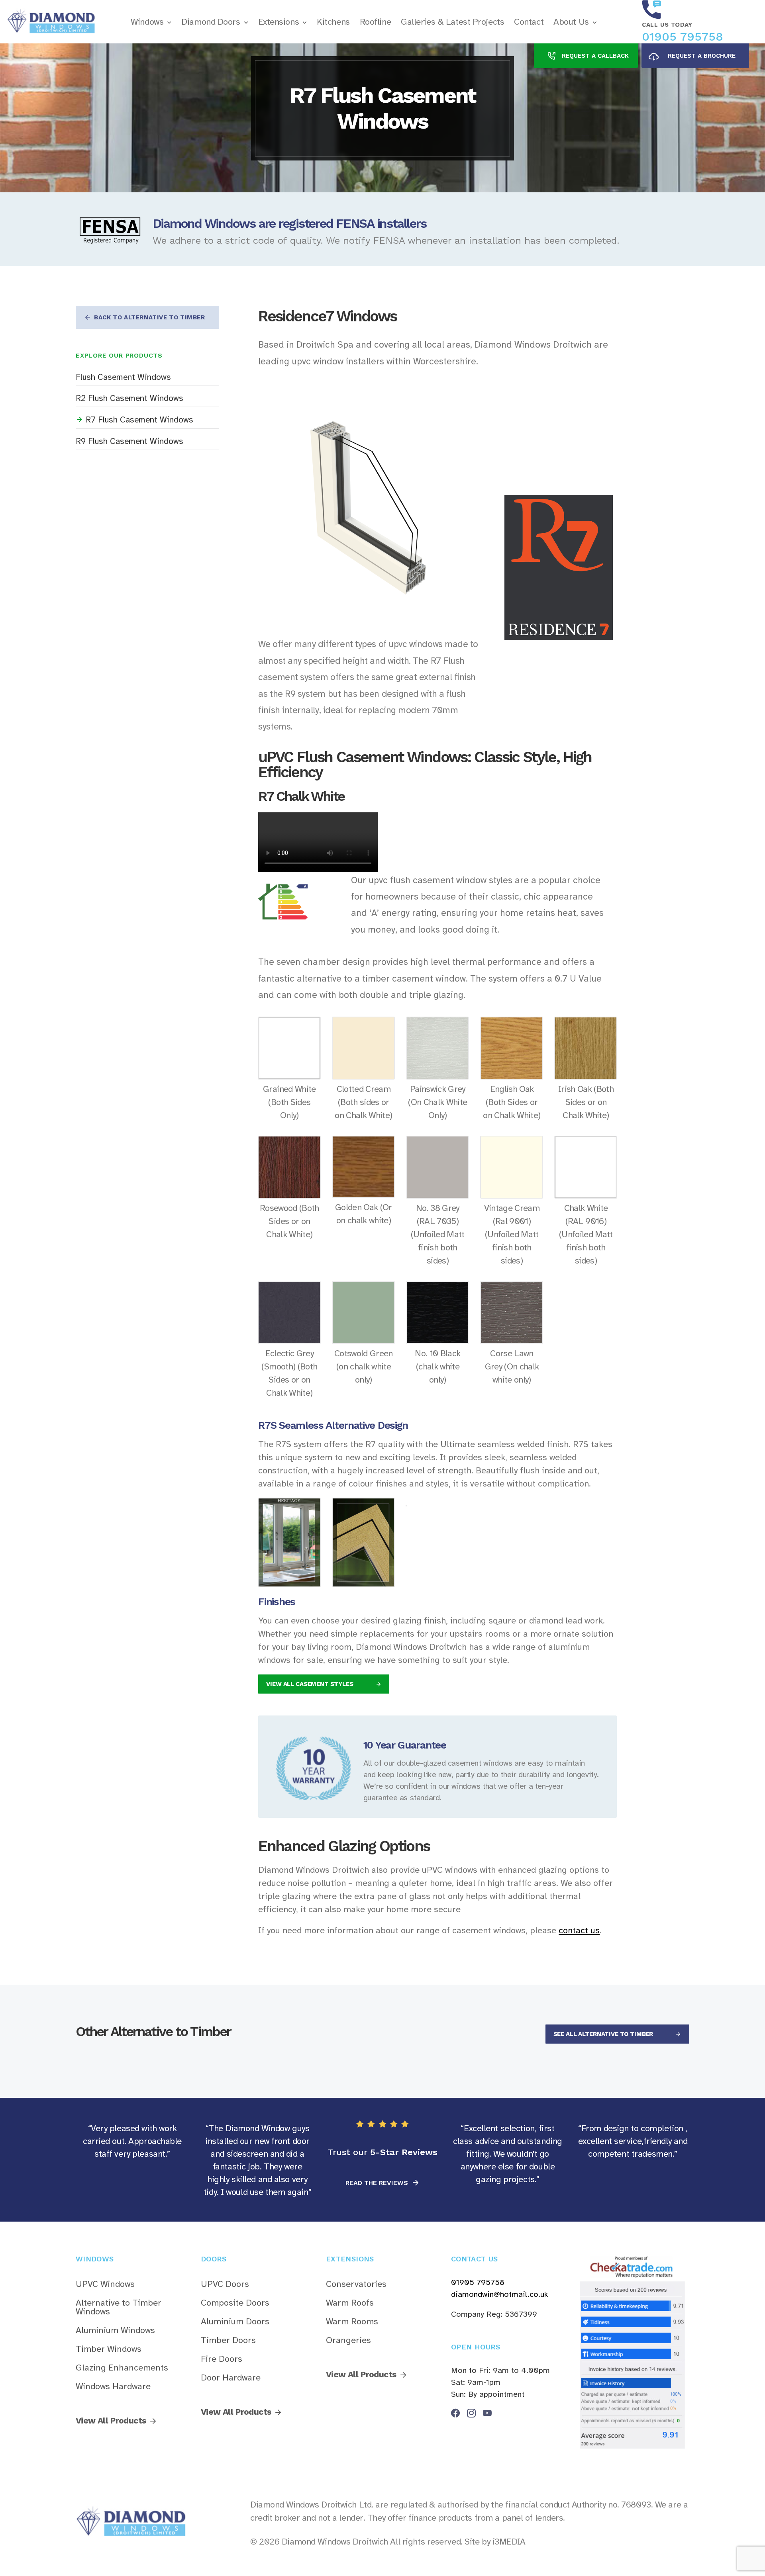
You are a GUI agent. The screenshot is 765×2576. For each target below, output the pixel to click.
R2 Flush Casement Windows (129, 398)
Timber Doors (228, 2340)
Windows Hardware (113, 2386)
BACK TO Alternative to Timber (149, 317)
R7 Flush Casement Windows (139, 420)
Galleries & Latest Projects (452, 22)
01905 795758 (683, 36)
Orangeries (348, 2340)
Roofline (375, 22)
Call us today (667, 25)
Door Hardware (231, 2378)
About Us (571, 22)
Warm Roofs (350, 2303)
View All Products (111, 2421)
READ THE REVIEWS (378, 2183)
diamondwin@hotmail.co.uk (500, 2294)
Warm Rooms (352, 2322)
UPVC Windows (105, 2284)
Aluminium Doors (235, 2322)
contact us (579, 1930)
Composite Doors (235, 2303)
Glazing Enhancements (122, 2368)
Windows (147, 22)
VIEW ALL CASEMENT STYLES (310, 1684)
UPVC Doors (225, 2284)
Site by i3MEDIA (495, 2542)
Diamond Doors (211, 22)
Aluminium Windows (115, 2330)
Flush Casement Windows (123, 377)
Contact (529, 22)
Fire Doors (222, 2359)
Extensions (279, 22)
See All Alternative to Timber (604, 2034)
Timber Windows (109, 2349)
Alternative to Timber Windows (119, 2307)
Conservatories (356, 2284)
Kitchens (333, 22)
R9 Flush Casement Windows (129, 441)
